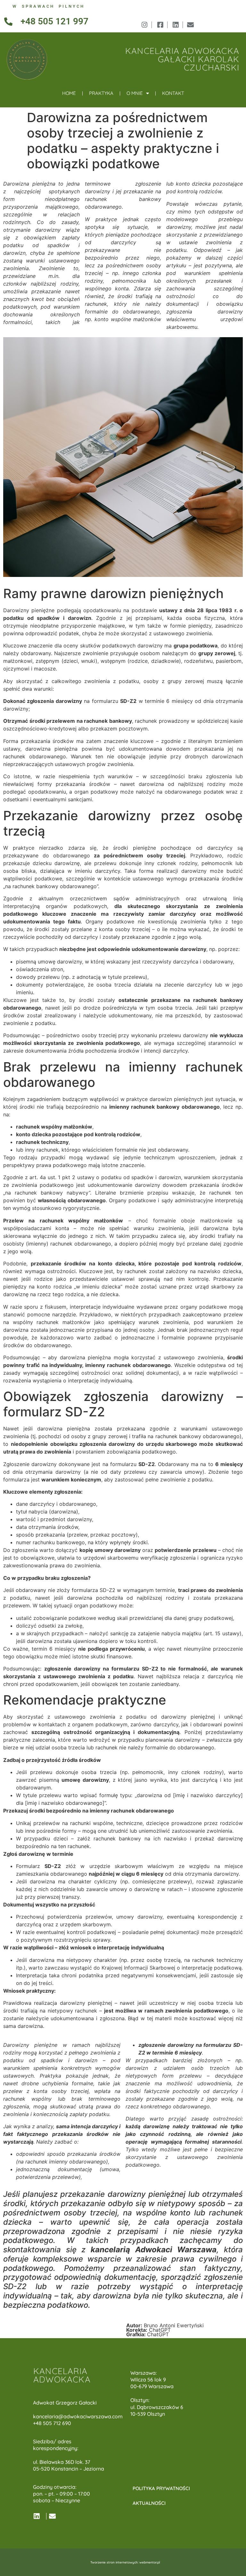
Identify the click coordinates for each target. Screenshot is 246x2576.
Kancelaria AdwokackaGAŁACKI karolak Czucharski (182, 59)
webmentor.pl (150, 2562)
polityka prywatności (161, 2488)
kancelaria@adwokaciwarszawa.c (74, 2416)
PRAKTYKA (101, 93)
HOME (69, 93)
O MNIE (135, 93)
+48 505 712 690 (52, 2423)
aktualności (149, 2503)
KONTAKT (173, 93)
